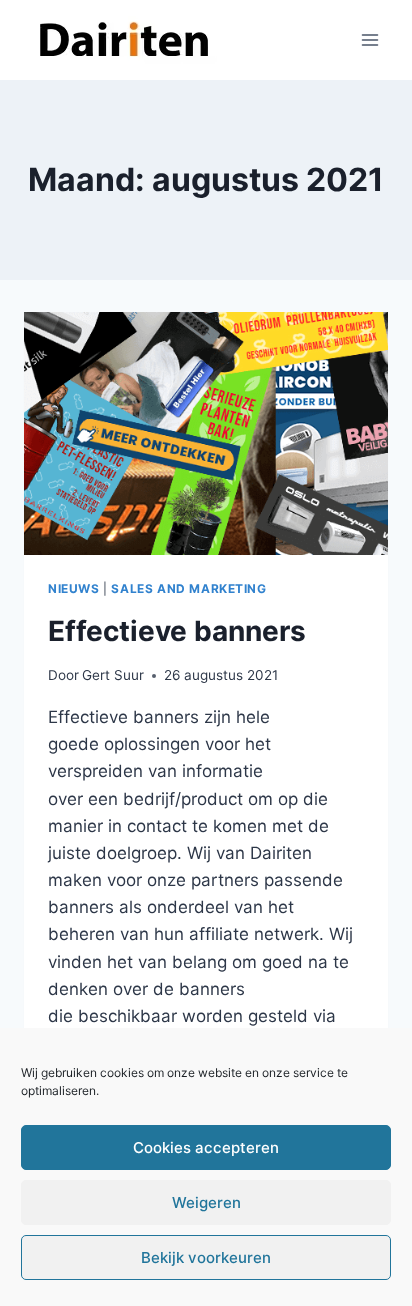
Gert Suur (113, 675)
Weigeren (206, 1202)
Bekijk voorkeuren (206, 1257)
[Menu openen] (369, 39)
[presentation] (206, 433)
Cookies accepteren (206, 1147)
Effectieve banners (177, 631)
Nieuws (74, 588)
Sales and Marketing (188, 588)
